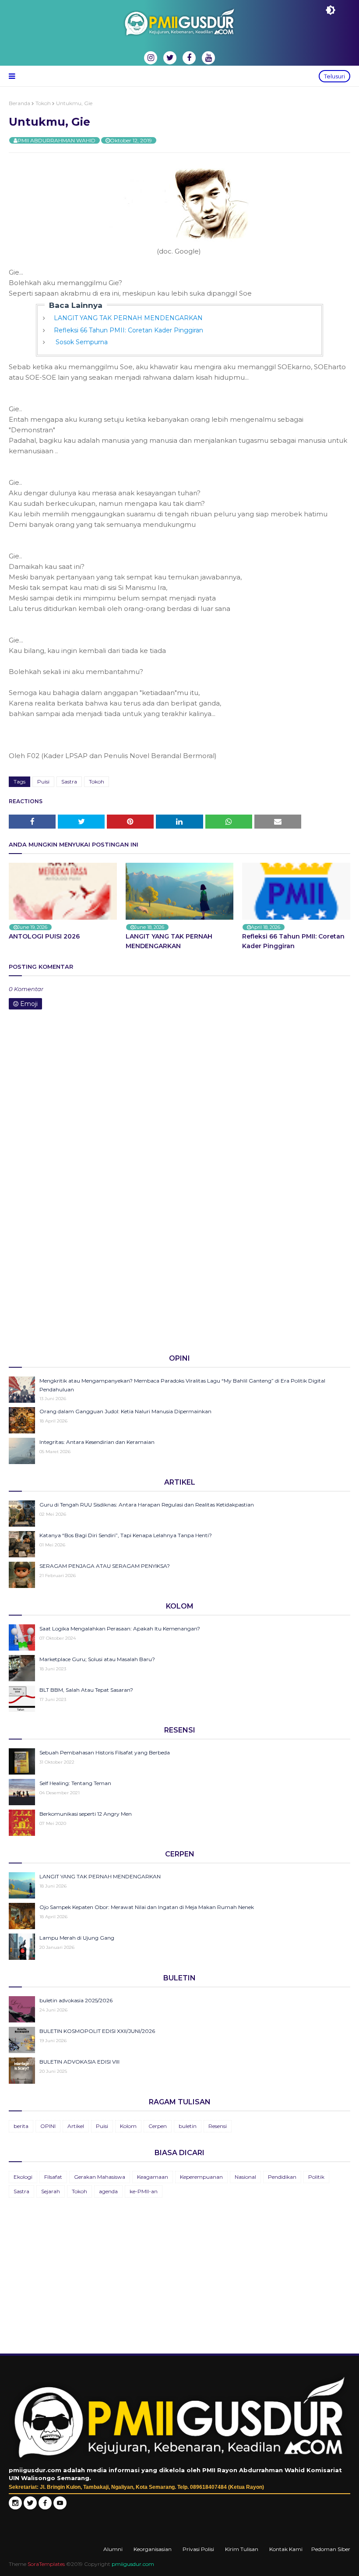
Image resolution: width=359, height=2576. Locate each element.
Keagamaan (153, 2177)
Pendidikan (282, 2177)
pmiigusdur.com (133, 2564)
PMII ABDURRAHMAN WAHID (56, 140)
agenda (108, 2191)
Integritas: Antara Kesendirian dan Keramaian (97, 1442)
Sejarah (51, 2191)
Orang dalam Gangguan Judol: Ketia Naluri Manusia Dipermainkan (125, 1411)
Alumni (113, 2549)
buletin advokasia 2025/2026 (76, 2000)
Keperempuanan (201, 2177)
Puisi (43, 782)
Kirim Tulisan (242, 2549)
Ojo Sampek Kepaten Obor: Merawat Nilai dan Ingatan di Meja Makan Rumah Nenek (147, 1907)
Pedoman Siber (331, 2549)
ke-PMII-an (144, 2191)
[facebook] (189, 58)
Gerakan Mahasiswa (100, 2177)
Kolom (128, 2126)
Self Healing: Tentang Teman (75, 1783)
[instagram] (151, 58)
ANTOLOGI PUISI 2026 (44, 936)
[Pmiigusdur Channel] (60, 2507)
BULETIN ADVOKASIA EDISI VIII (79, 2062)
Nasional (245, 2177)
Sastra (69, 782)
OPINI (48, 2126)
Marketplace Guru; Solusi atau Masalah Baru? (97, 1659)
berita (21, 2126)
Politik (316, 2177)
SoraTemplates (46, 2564)
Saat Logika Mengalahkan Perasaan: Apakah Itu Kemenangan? (120, 1629)
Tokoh (43, 103)
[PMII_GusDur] (30, 2507)
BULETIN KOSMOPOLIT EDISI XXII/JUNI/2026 (97, 2031)
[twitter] (170, 58)
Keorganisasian (153, 2549)
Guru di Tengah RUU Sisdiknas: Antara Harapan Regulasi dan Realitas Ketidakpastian (147, 1505)
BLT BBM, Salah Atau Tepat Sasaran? (86, 1690)
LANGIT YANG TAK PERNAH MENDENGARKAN (128, 318)
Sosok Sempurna (81, 342)
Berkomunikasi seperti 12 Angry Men (86, 1814)
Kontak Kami (286, 2549)
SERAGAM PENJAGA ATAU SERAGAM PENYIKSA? (105, 1566)
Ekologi (23, 2177)
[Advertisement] (179, 1279)
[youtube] (208, 58)
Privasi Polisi (198, 2549)
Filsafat (53, 2177)
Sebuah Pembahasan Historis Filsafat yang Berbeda (105, 1752)
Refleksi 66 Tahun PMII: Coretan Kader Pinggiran (128, 330)
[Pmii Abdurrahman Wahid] (46, 2507)
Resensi (218, 2126)
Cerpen (158, 2126)
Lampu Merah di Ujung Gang (77, 1938)
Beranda (19, 103)
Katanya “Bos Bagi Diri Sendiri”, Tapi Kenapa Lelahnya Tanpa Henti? (126, 1535)
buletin (188, 2126)
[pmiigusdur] (15, 2507)
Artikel (76, 2126)
